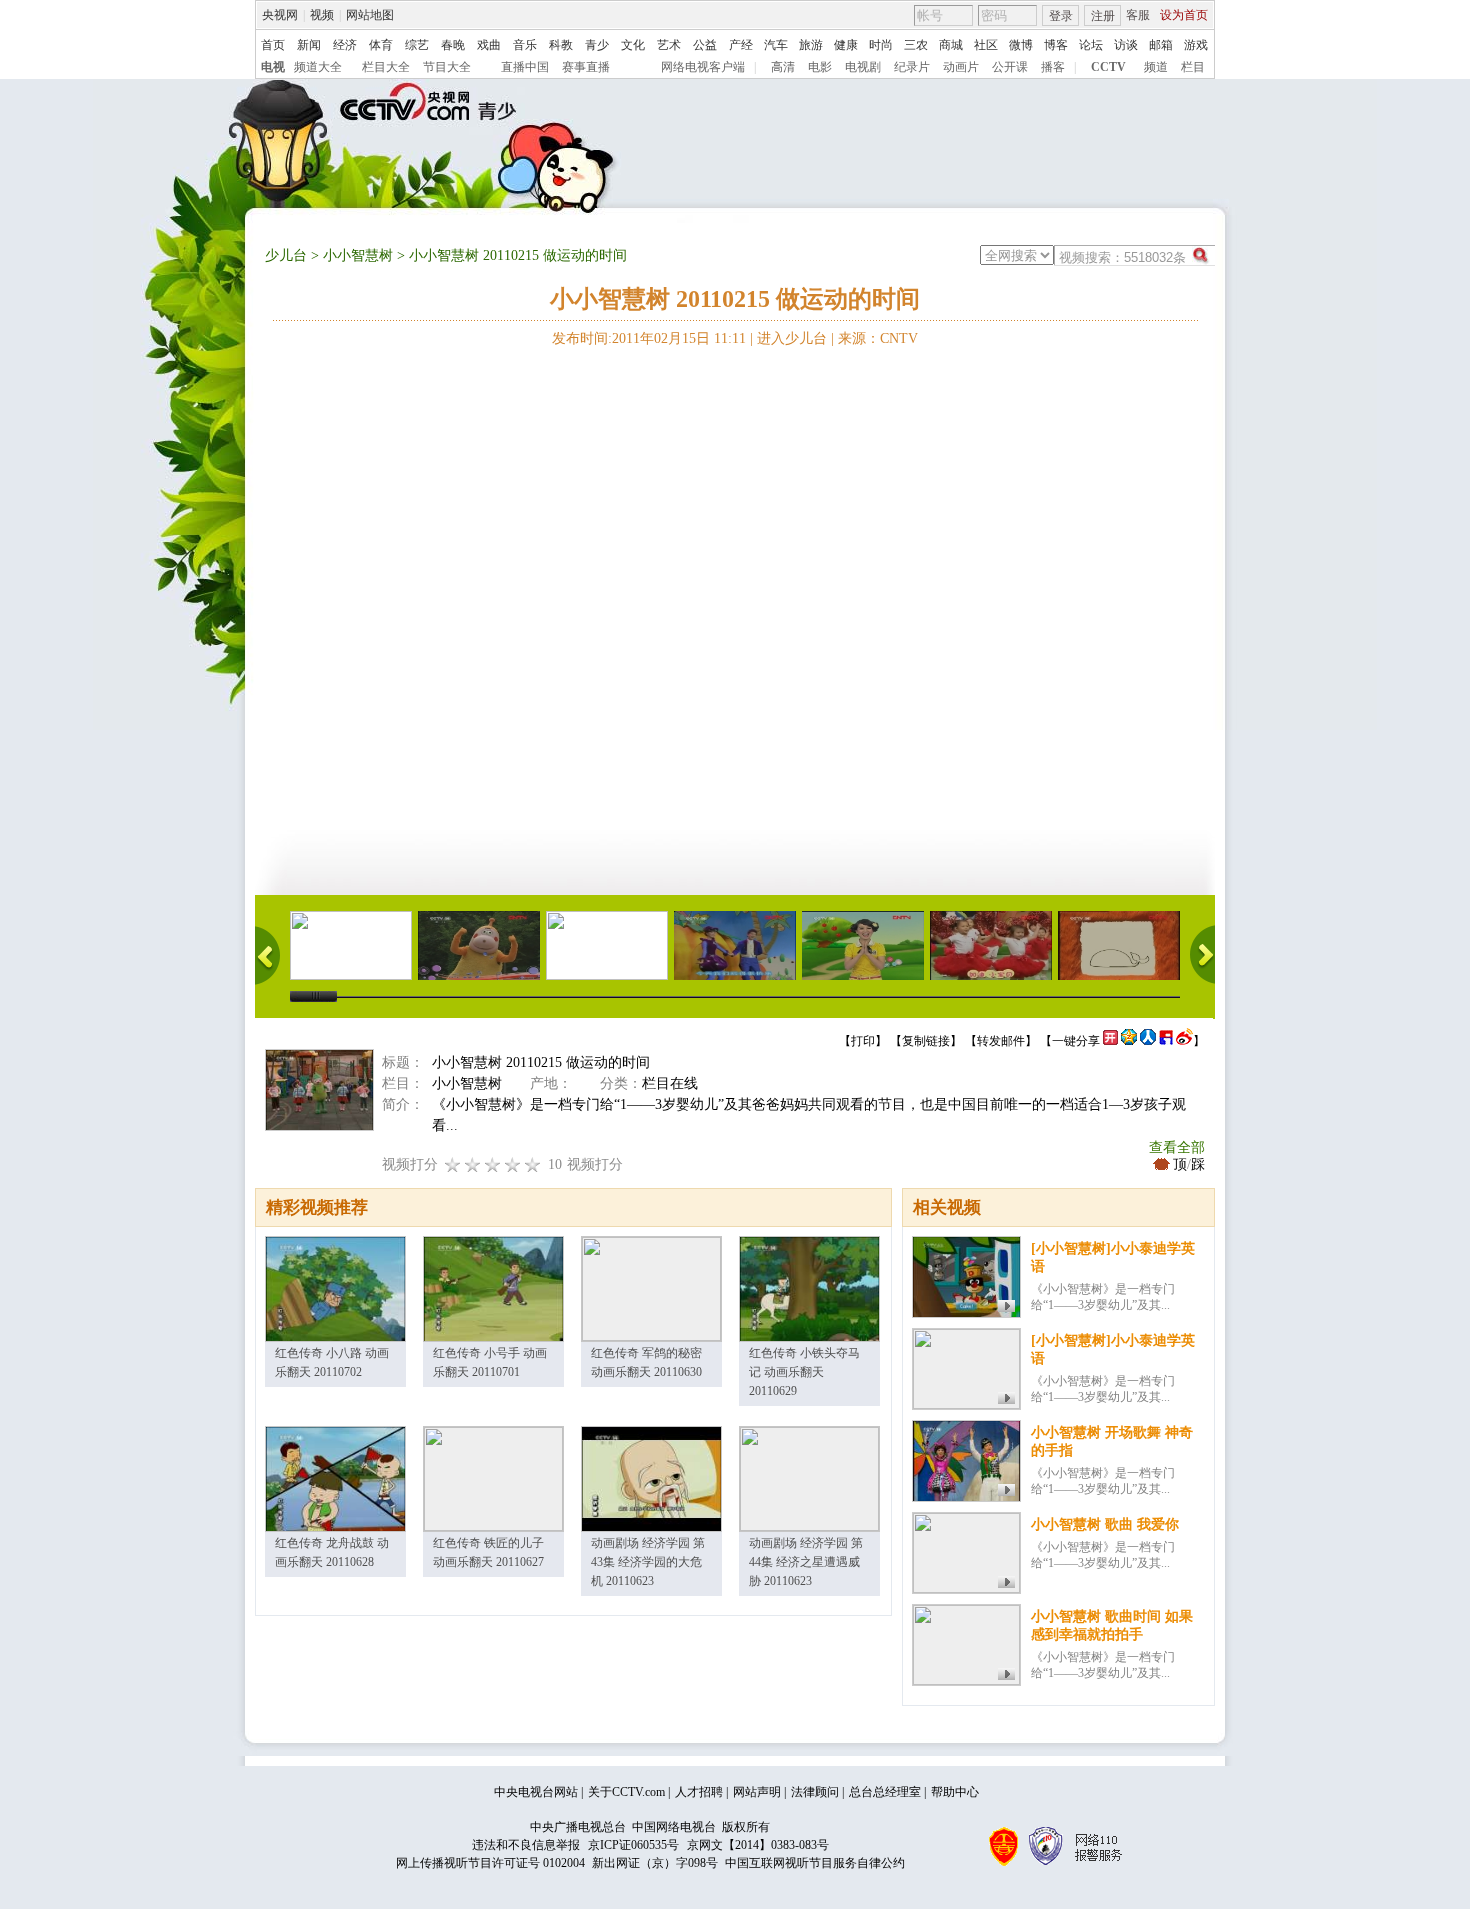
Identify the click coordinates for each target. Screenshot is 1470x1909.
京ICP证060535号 (633, 1845)
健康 (846, 45)
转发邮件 (1001, 1041)
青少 (597, 45)
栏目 (1193, 67)
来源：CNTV (878, 338)
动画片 (961, 67)
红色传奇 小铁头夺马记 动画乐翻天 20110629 (804, 1372)
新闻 (309, 45)
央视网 (280, 15)
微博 (1021, 45)
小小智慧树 (358, 255)
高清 (783, 67)
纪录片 (912, 67)
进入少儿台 (792, 338)
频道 (1156, 67)
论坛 (1091, 45)
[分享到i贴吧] (1166, 1041)
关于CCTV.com (626, 1792)
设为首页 (1184, 15)
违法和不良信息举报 (526, 1845)
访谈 (1126, 45)
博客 (1056, 45)
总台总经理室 (885, 1792)
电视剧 (863, 67)
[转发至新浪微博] (1184, 1041)
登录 (1061, 16)
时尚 (881, 45)
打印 (863, 1041)
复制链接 (926, 1041)
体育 (381, 45)
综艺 (417, 45)
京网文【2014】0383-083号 (758, 1845)
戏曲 (489, 45)
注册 (1103, 16)
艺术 (669, 45)
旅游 (811, 45)
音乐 (525, 45)
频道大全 (318, 67)
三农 (916, 45)
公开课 (1010, 67)
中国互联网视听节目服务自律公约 (815, 1863)
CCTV (1108, 67)
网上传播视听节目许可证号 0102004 (490, 1863)
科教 (561, 45)
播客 (1053, 67)
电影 (820, 67)
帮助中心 (955, 1792)
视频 (322, 15)
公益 (705, 45)
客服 (1138, 15)
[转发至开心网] (1110, 1041)
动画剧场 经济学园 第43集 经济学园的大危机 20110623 (648, 1562)
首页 (273, 45)
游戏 (1196, 45)
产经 (741, 45)
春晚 (453, 45)
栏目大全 (386, 67)
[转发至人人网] (1148, 1041)
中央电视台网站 (536, 1792)
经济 (345, 45)
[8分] (513, 1164)
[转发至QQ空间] (1129, 1041)
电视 (273, 67)
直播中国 (525, 67)
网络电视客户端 (703, 67)
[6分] (493, 1164)
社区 (986, 45)
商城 (951, 45)
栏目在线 (670, 1083)
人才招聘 (699, 1792)
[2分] (453, 1164)
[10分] (533, 1164)
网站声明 (757, 1792)
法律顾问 (815, 1792)
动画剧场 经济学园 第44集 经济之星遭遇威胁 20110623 (806, 1562)
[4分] (473, 1164)
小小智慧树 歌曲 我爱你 (1105, 1524)
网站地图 (370, 15)
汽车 (776, 45)
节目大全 (447, 67)
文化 (633, 45)
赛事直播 (586, 67)
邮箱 (1161, 45)
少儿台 (286, 255)
